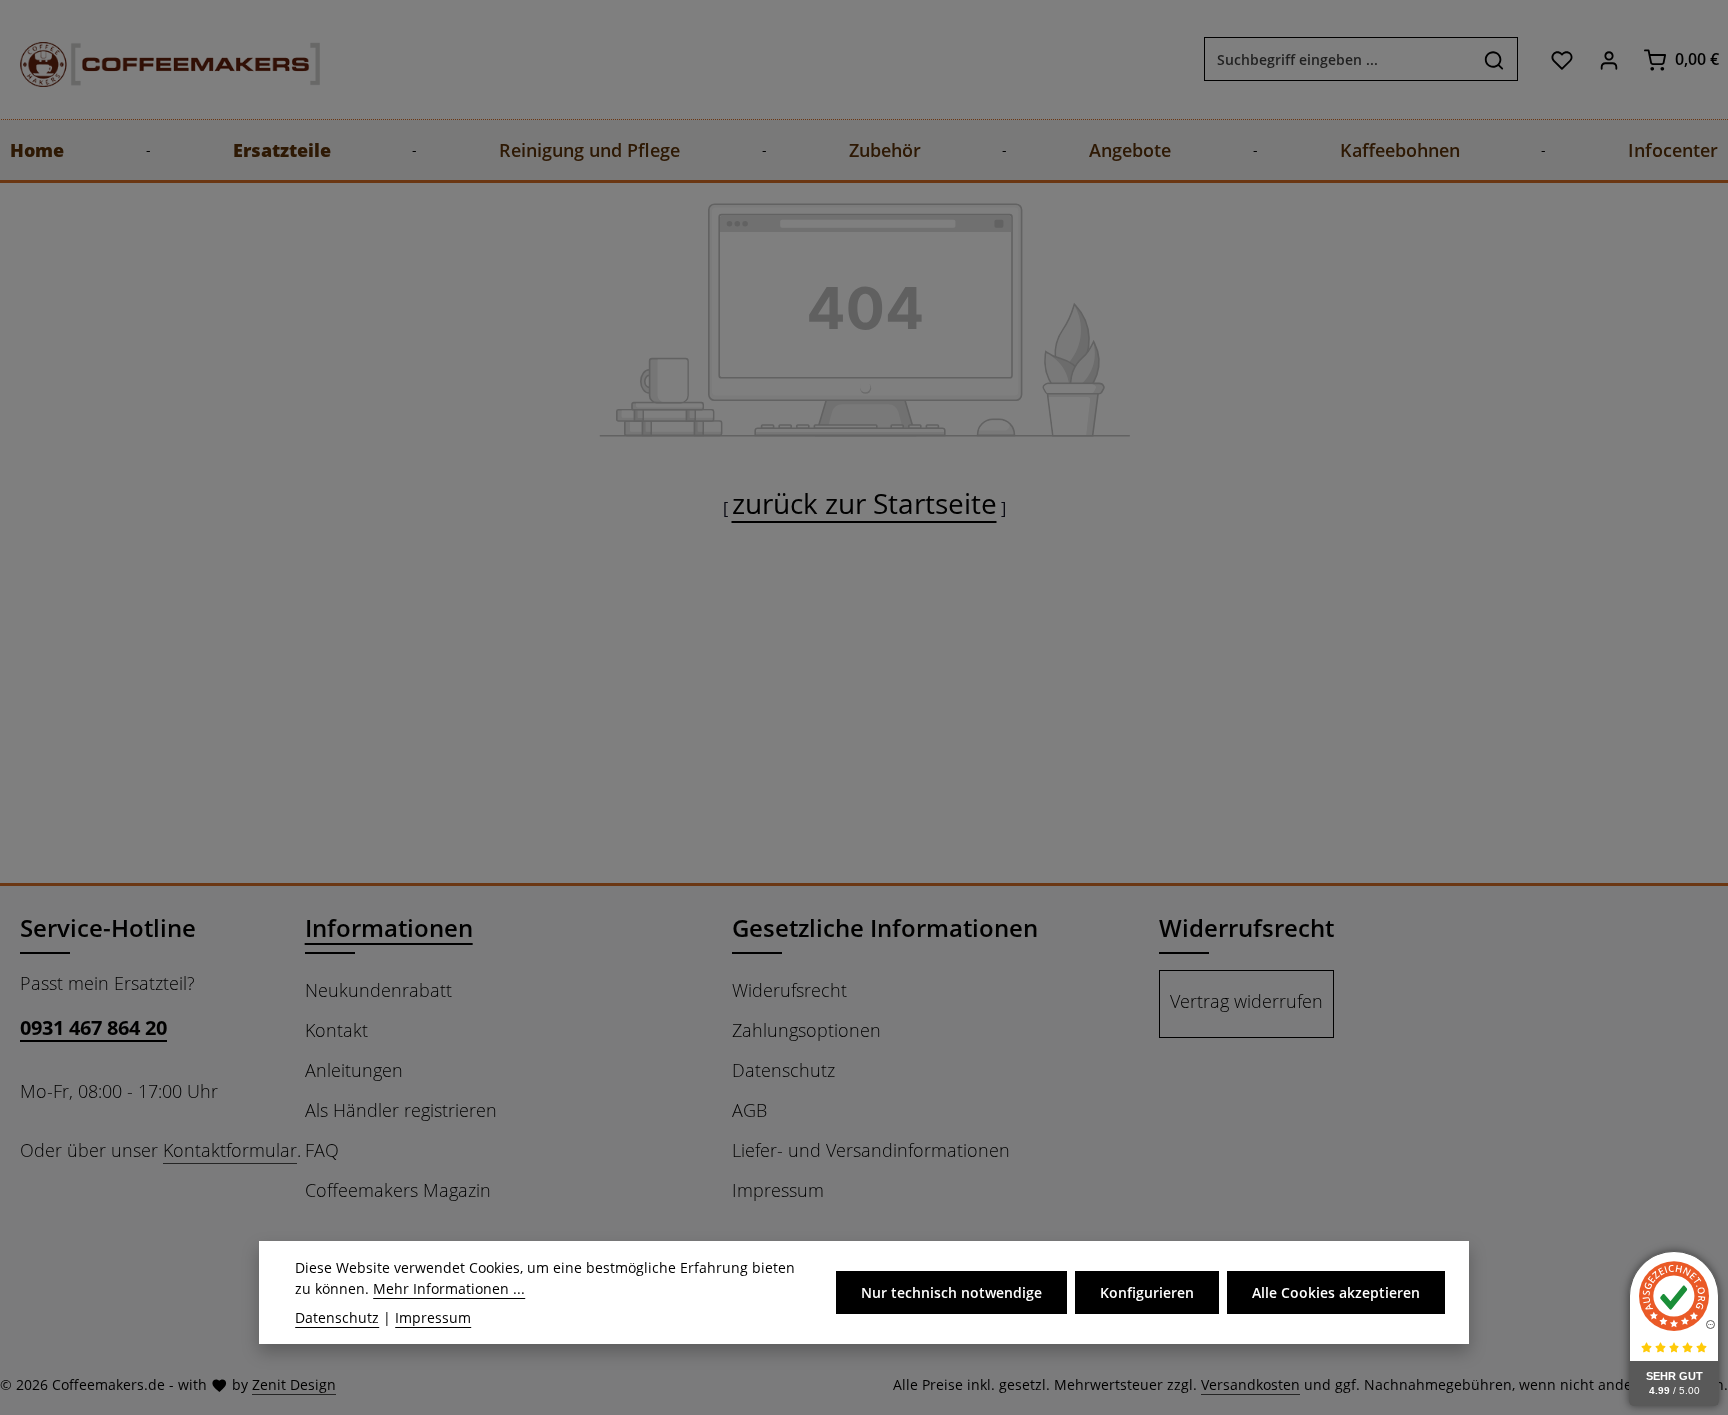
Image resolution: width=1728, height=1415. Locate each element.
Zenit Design (294, 1384)
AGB (749, 1110)
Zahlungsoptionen (806, 1030)
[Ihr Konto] (1608, 59)
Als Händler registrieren (401, 1110)
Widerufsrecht (789, 990)
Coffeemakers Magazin (398, 1190)
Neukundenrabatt (378, 990)
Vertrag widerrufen (1246, 1001)
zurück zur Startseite (864, 503)
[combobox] (1338, 60)
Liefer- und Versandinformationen (871, 1150)
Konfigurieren (1147, 1292)
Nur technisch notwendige (951, 1292)
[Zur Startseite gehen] (150, 59)
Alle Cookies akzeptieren (1336, 1292)
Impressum (778, 1190)
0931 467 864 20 (93, 1027)
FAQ (322, 1150)
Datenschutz (783, 1070)
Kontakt (336, 1030)
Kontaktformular (230, 1150)
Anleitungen (354, 1070)
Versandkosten (1250, 1384)
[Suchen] (1494, 60)
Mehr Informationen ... (449, 1288)
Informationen (389, 927)
